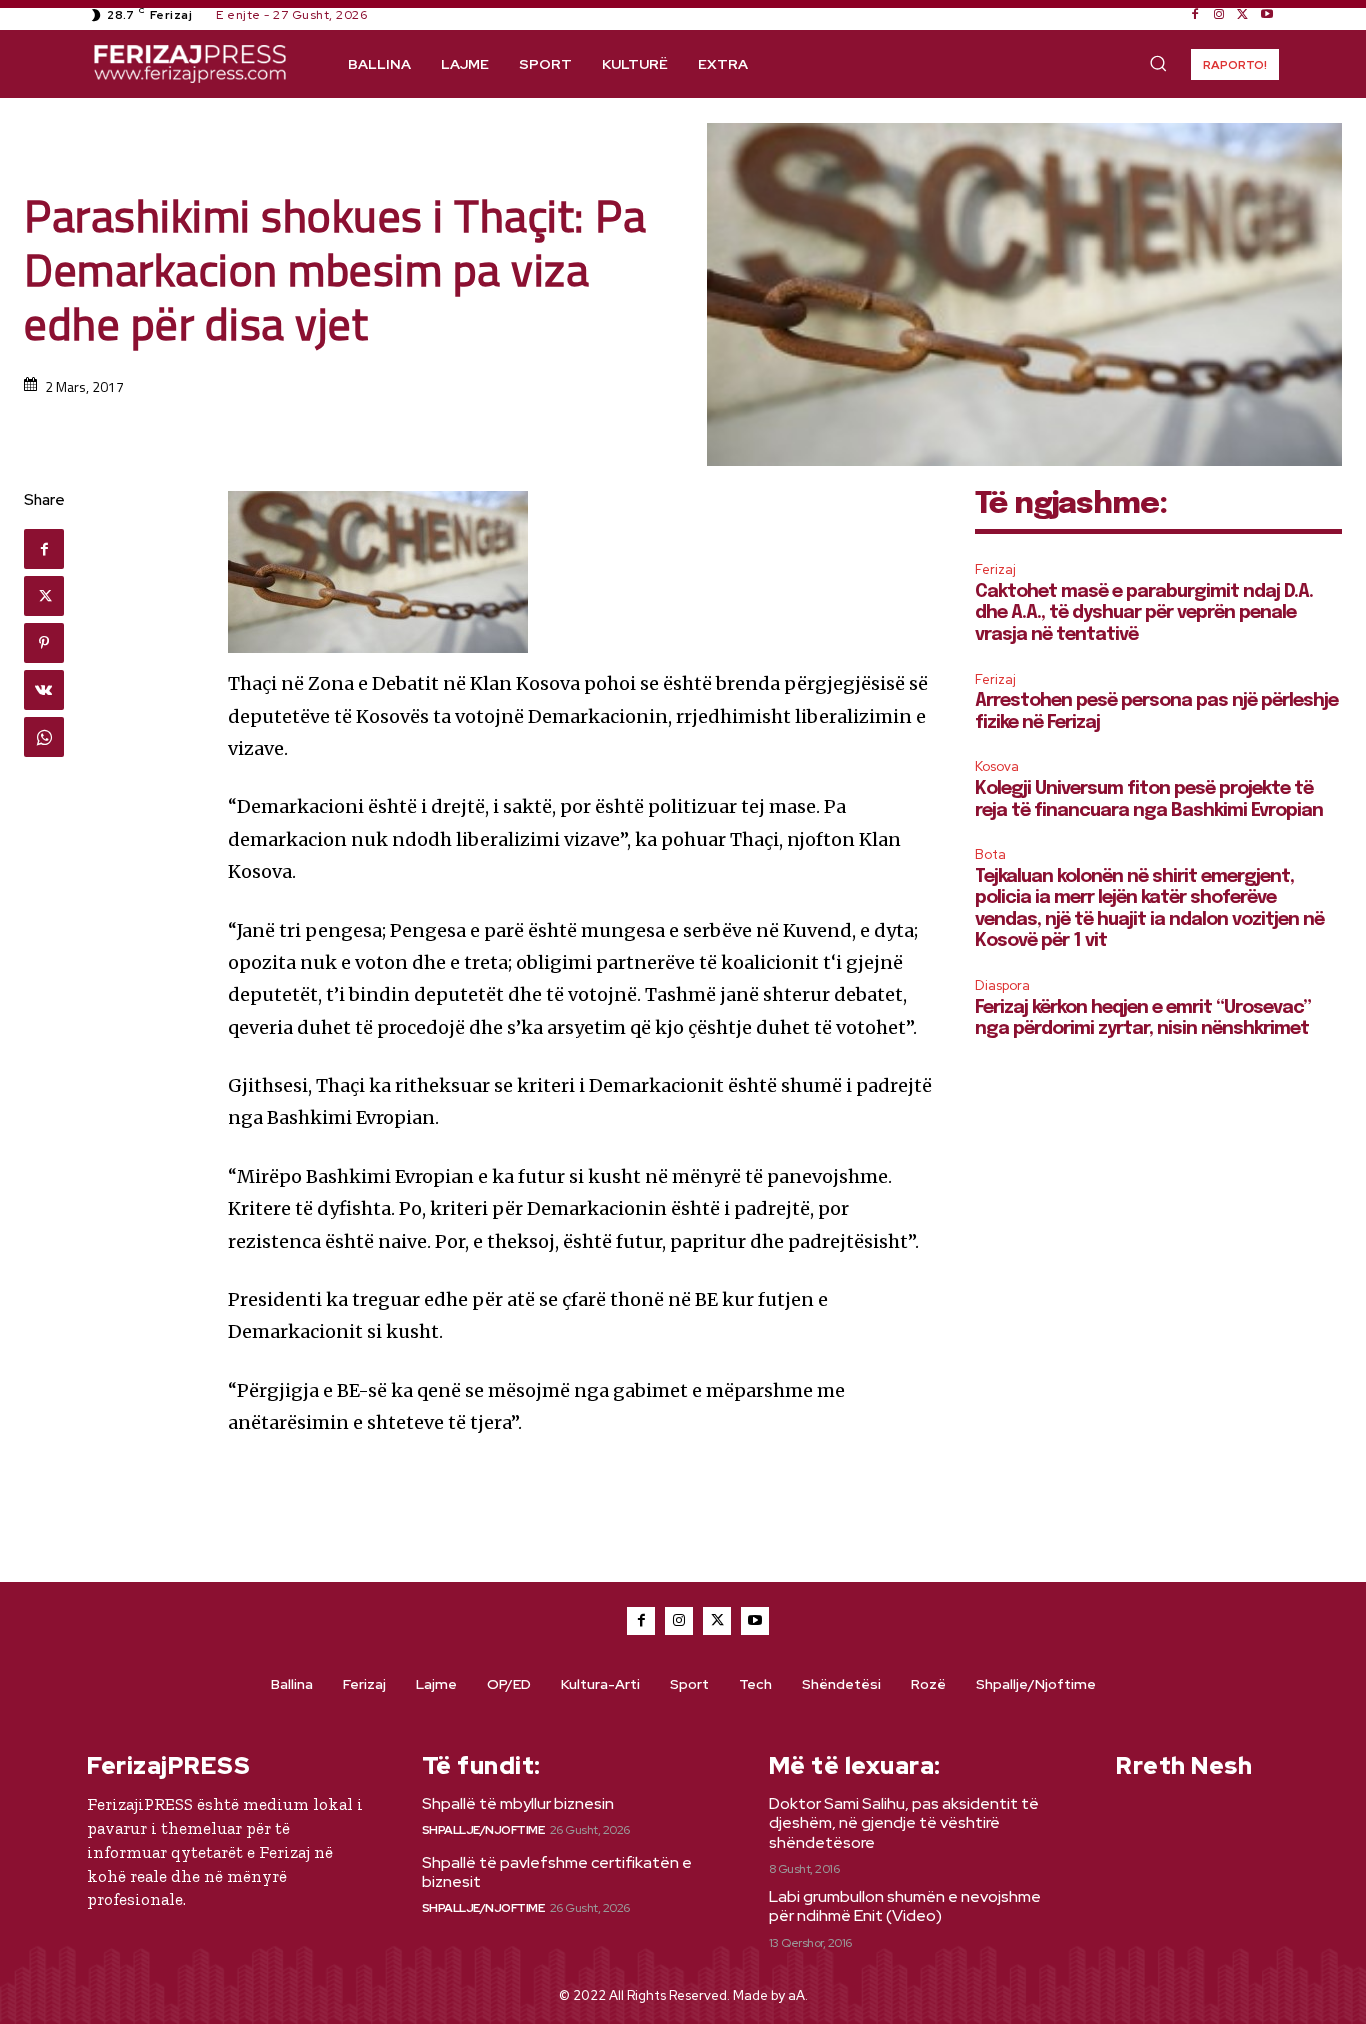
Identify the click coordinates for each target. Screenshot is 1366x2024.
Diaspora (1002, 985)
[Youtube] (1267, 15)
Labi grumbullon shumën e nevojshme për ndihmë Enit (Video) (905, 1906)
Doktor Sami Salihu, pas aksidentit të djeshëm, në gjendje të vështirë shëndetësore (904, 1822)
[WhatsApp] (44, 737)
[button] (1158, 63)
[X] (1243, 15)
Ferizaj (995, 569)
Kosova (997, 766)
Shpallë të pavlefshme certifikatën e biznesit (557, 1872)
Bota (990, 854)
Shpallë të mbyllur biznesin (518, 1803)
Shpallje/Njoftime (483, 1830)
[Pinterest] (44, 643)
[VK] (44, 690)
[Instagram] (1219, 15)
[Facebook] (1195, 15)
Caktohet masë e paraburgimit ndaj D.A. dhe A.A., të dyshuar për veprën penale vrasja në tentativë (1144, 613)
